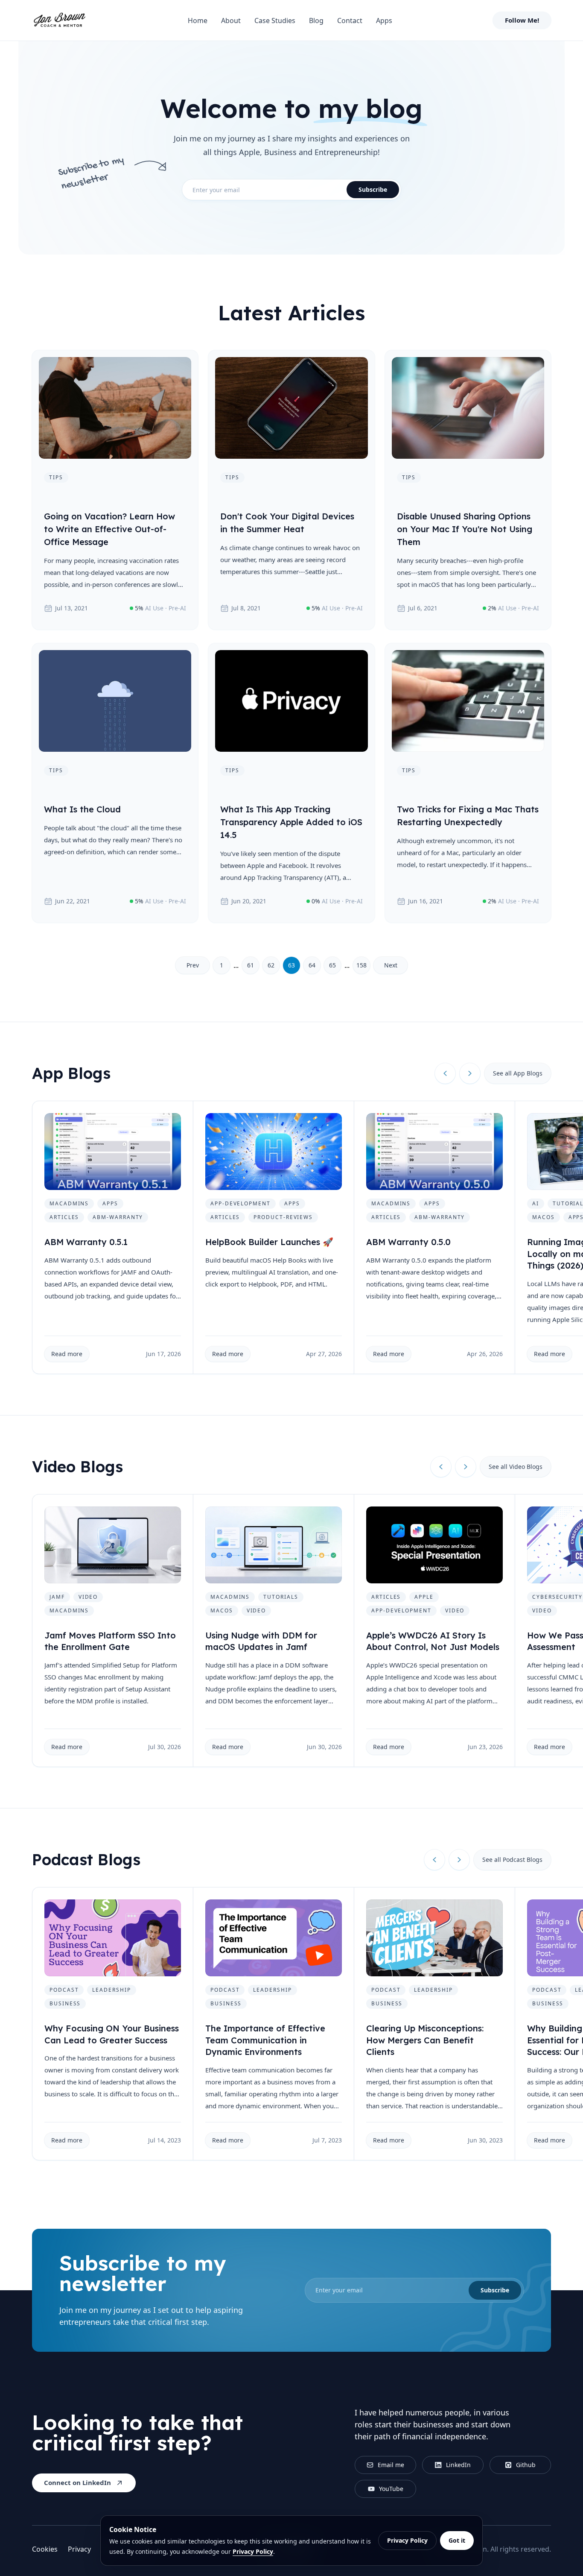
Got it (457, 2540)
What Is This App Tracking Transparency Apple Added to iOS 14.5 (291, 822)
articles (64, 1217)
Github (526, 2465)
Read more (67, 1354)
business (65, 2003)
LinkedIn (458, 2465)
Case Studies (275, 21)
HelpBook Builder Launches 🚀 (269, 1242)
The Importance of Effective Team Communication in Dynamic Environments (265, 2040)
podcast (64, 1990)
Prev (193, 965)
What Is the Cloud (82, 809)
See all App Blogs (518, 1073)
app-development (240, 1203)
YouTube (391, 2489)
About (231, 21)
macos (544, 1217)
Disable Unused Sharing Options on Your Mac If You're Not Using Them (465, 529)
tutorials (281, 1597)
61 (251, 965)
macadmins (69, 1203)
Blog (316, 21)
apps (110, 1203)
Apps (384, 21)
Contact (350, 21)
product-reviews (283, 1217)
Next (391, 965)
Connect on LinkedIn (77, 2482)
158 (361, 965)
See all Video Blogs (516, 1467)
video (88, 1597)
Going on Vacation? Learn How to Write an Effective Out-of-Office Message (109, 529)
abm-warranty (118, 1217)
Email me (391, 2465)
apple (424, 1597)
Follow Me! (522, 20)
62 (271, 965)
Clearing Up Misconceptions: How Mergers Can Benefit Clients (425, 2040)
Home (198, 21)
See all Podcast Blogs (512, 1859)
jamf (57, 1597)
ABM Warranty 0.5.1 (86, 1242)
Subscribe (373, 189)
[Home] (59, 21)
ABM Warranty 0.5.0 (408, 1242)
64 (312, 965)
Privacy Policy (253, 2551)
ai (536, 1203)
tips (56, 477)
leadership (111, 1990)
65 (332, 965)
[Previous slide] (445, 1073)
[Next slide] (470, 1073)
